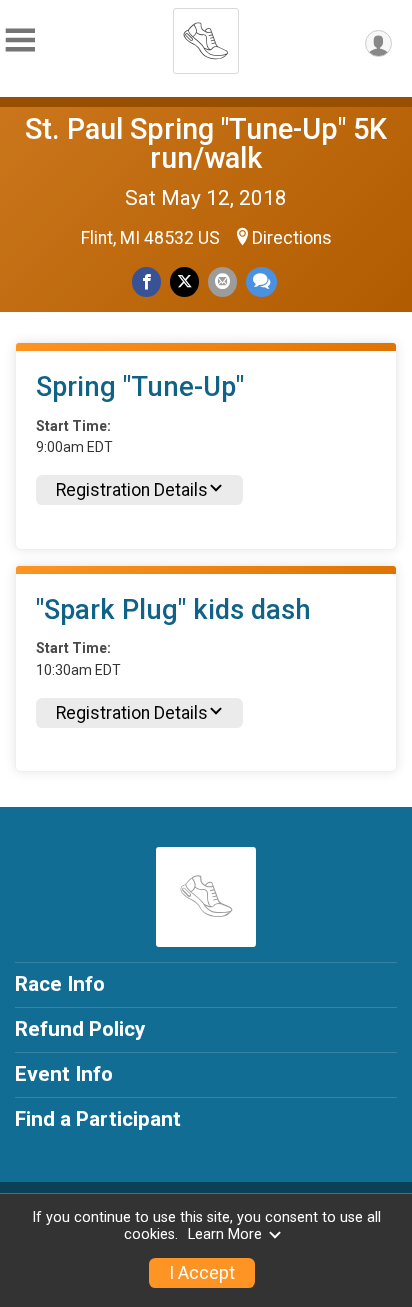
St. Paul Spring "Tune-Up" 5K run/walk (206, 143)
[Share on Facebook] (146, 281)
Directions (292, 238)
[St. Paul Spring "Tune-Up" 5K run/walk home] (206, 35)
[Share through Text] (261, 281)
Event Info (64, 1074)
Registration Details (132, 490)
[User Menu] (378, 43)
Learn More (225, 1234)
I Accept (202, 1273)
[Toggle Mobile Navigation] (20, 40)
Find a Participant (98, 1119)
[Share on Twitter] (184, 281)
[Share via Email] (222, 281)
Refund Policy (80, 1029)
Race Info (60, 984)
